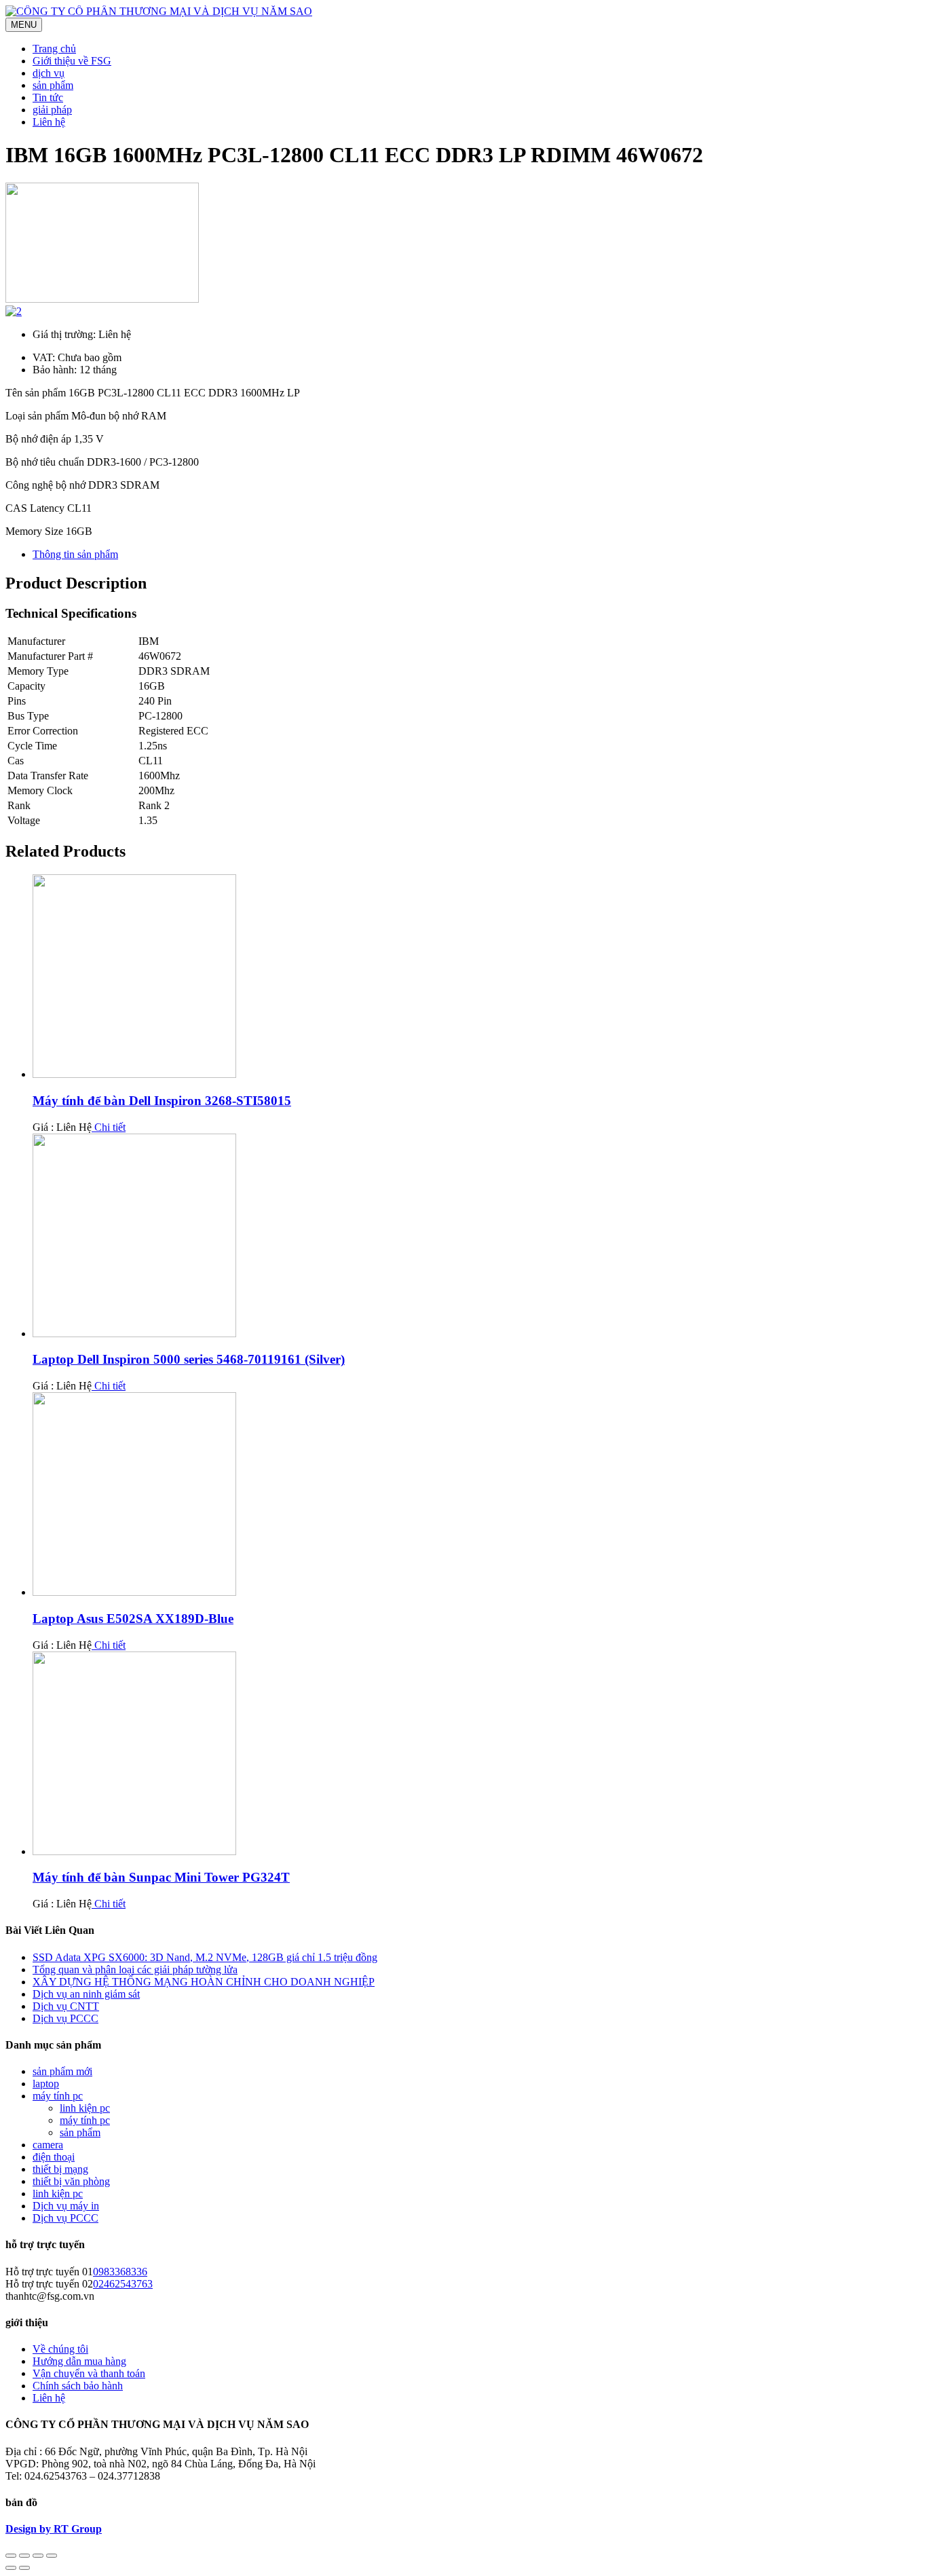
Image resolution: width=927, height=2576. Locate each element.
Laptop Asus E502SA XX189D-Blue (133, 1619)
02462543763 (123, 2284)
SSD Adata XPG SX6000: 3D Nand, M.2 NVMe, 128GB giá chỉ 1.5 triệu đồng (205, 1957)
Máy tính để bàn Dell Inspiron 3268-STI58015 (162, 1101)
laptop (46, 2084)
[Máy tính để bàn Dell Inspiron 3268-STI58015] (134, 1074)
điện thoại (54, 2157)
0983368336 (120, 2272)
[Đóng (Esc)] (11, 2556)
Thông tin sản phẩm (75, 554)
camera (48, 2145)
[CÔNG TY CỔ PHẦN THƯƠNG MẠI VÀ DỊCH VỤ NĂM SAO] (159, 11)
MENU (24, 25)
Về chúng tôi (60, 2349)
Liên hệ (49, 2398)
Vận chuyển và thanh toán (89, 2373)
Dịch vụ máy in (66, 2206)
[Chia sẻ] (24, 2556)
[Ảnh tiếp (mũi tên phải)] (24, 2568)
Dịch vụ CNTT (66, 2006)
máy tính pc (58, 2096)
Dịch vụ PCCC (65, 2018)
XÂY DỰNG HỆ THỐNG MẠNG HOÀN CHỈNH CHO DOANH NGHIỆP (204, 1982)
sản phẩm (80, 2132)
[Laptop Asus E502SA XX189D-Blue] (134, 1592)
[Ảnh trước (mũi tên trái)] (11, 2568)
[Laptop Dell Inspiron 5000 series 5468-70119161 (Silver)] (134, 1333)
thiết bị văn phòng (71, 2181)
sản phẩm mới (62, 2071)
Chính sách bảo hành (78, 2386)
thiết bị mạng (60, 2169)
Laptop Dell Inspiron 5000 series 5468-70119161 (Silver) (189, 1359)
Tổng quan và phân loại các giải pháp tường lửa (135, 1970)
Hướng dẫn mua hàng (79, 2361)
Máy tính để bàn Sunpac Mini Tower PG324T (161, 1877)
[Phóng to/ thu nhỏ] (52, 2556)
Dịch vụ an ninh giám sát (86, 1994)
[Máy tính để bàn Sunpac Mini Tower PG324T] (134, 1851)
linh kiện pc (85, 2108)
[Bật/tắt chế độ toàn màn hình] (38, 2556)
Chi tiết (109, 1127)
